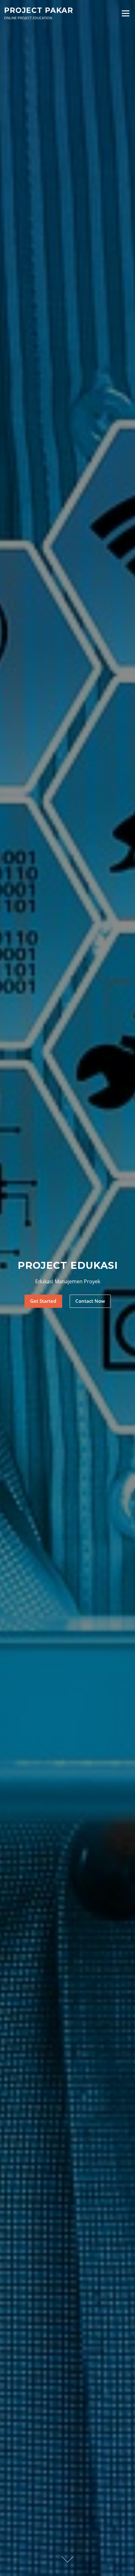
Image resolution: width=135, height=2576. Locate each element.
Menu (125, 13)
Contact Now (90, 1301)
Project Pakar (39, 10)
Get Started (43, 1301)
